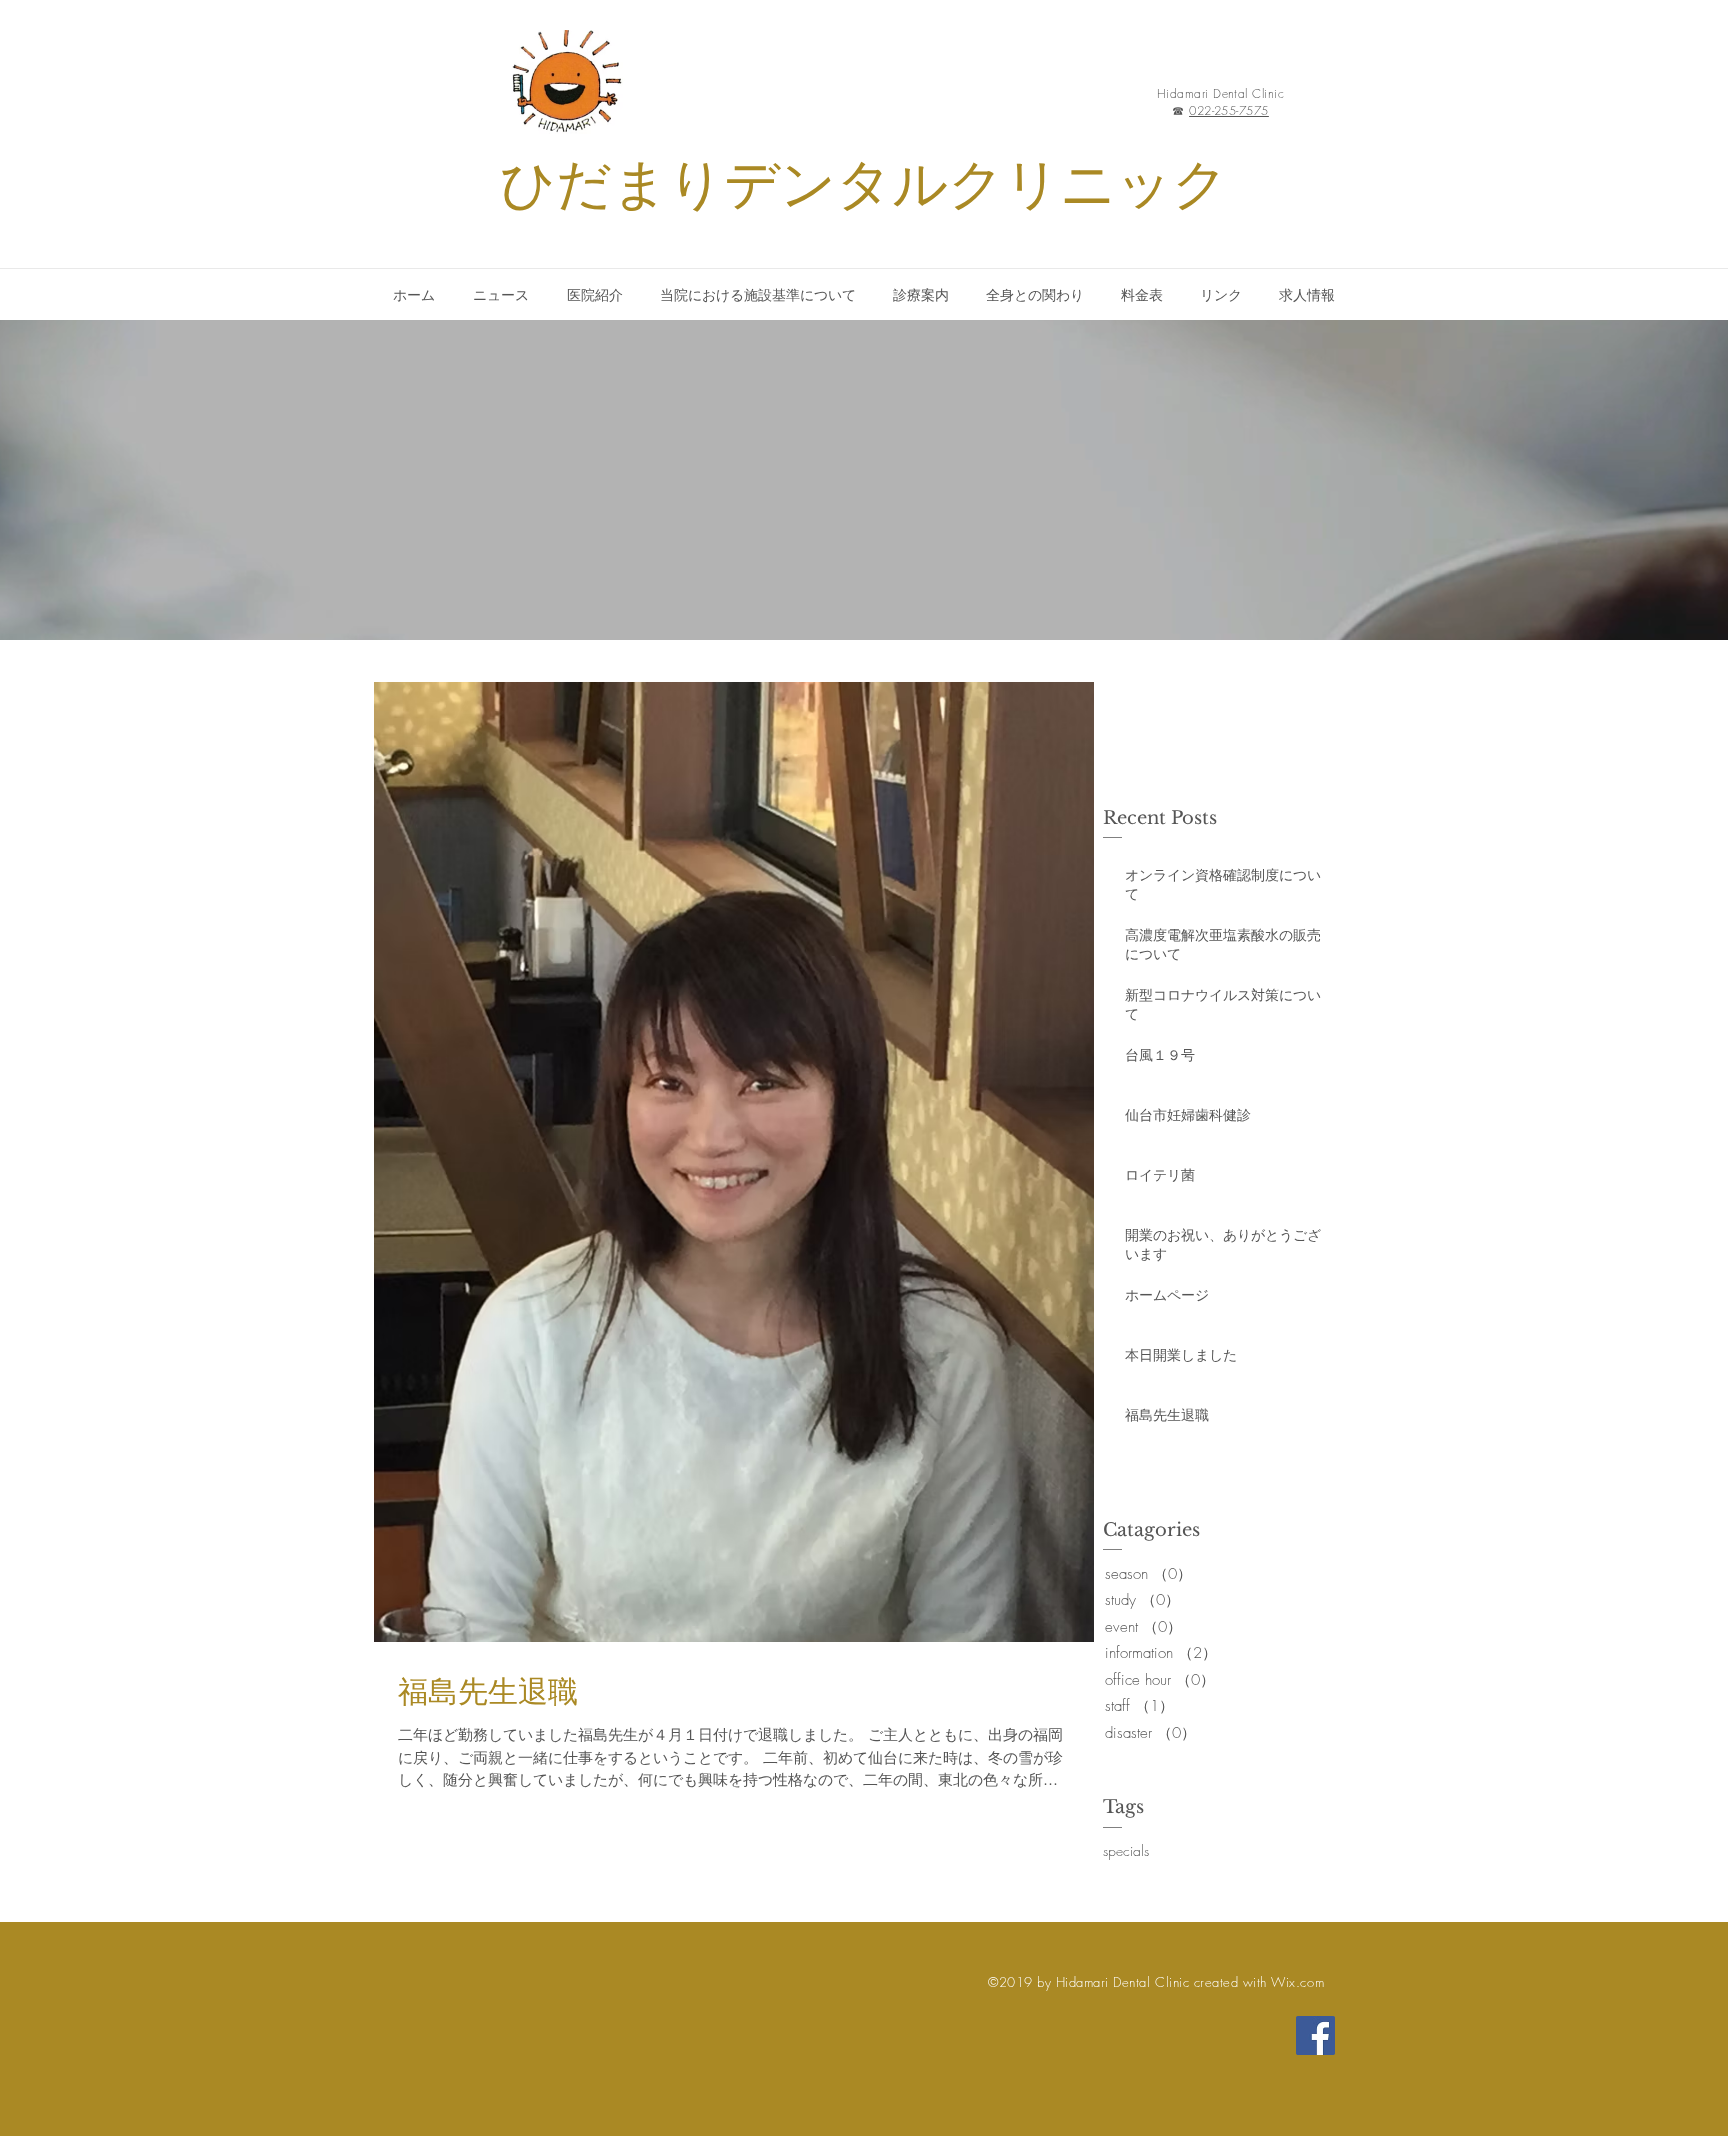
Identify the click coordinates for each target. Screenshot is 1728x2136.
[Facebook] (1315, 2035)
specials (1126, 1850)
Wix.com (1297, 1982)
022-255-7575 (1229, 110)
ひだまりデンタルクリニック (864, 184)
